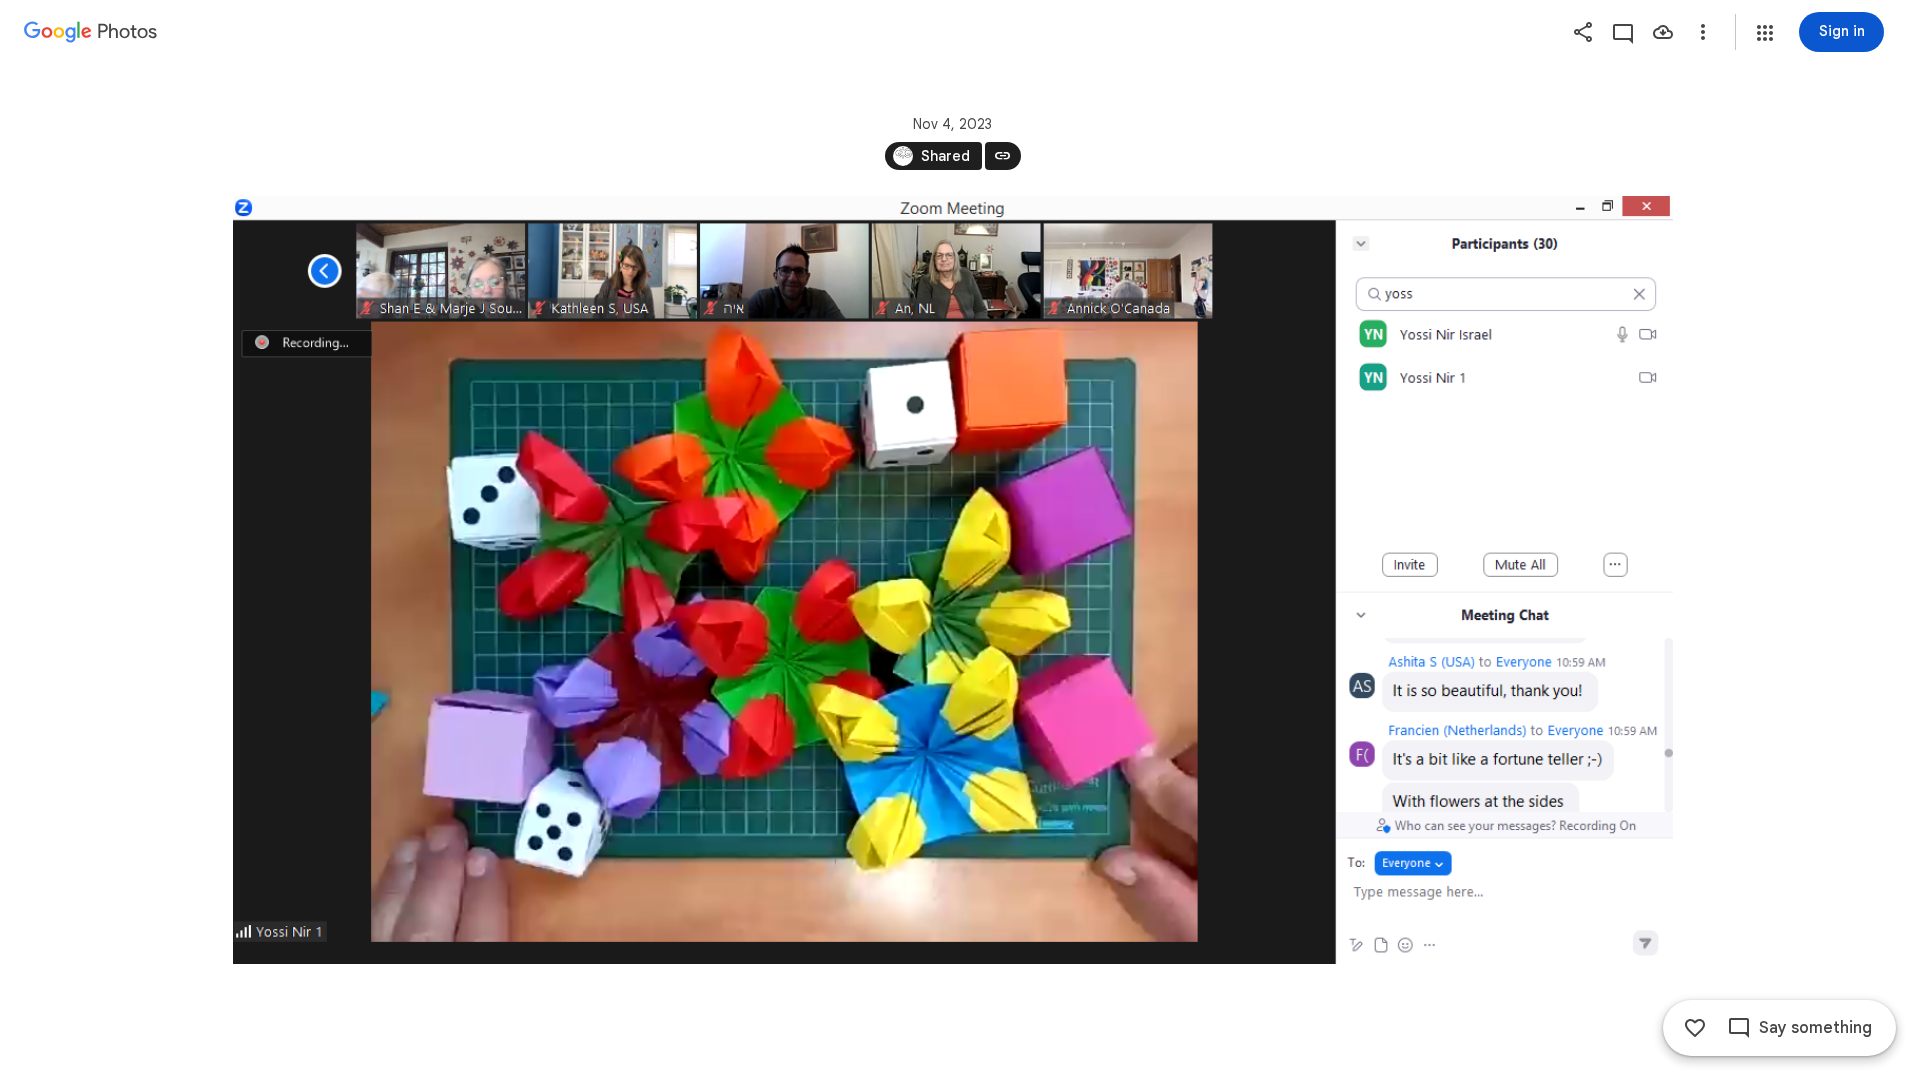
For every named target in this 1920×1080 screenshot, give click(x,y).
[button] (1765, 33)
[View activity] (1623, 32)
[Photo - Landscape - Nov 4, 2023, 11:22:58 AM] (953, 580)
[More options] (1703, 32)
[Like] (1695, 1028)
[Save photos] (1663, 32)
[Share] (1583, 32)
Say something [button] (1815, 1028)
